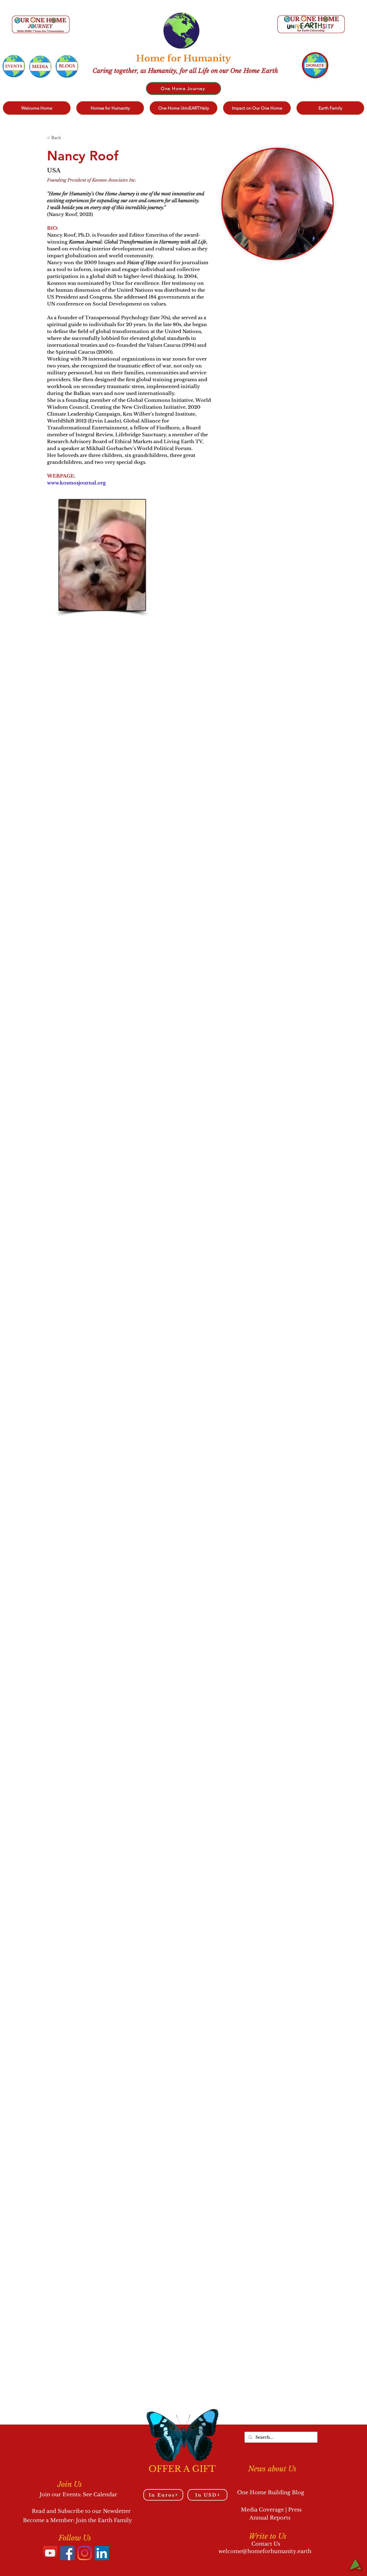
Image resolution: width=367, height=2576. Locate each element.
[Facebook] (67, 2553)
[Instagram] (85, 2553)
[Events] (14, 66)
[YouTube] (50, 2553)
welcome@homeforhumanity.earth (265, 2551)
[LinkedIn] (102, 2553)
